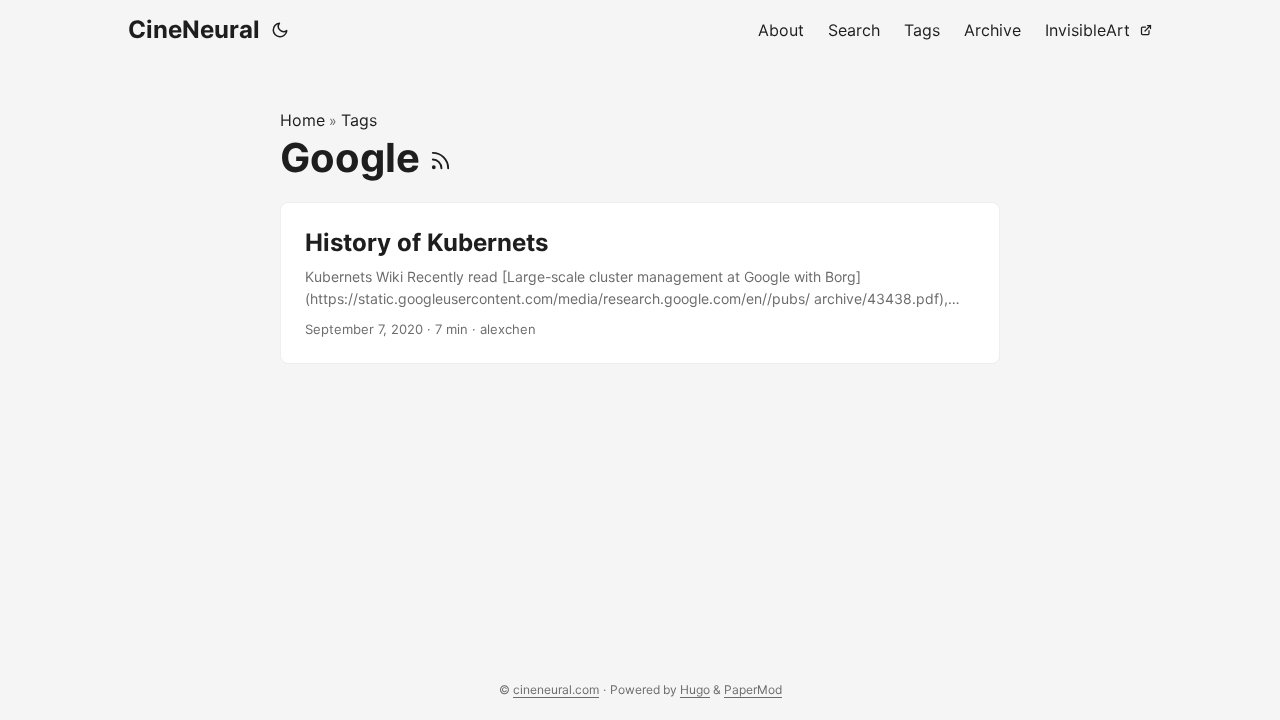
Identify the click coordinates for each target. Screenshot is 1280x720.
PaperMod (753, 689)
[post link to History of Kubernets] (640, 283)
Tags (359, 120)
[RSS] (440, 157)
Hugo (695, 689)
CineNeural (194, 29)
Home (302, 120)
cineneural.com (556, 689)
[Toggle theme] (280, 30)
